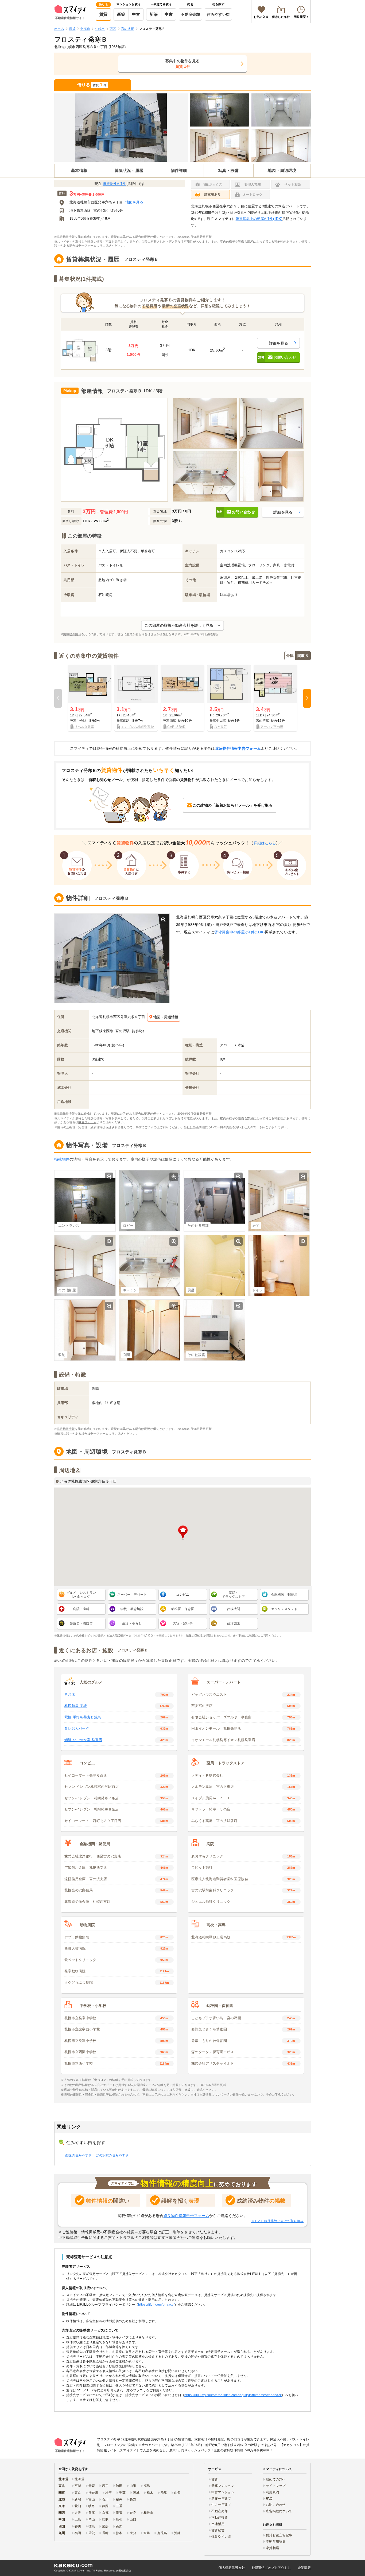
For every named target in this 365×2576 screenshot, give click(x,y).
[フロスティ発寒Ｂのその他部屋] (281, 145)
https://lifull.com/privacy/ (156, 2305)
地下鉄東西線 (80, 210)
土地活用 (218, 2524)
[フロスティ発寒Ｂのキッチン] (205, 476)
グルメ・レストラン (81, 1595)
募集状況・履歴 (129, 170)
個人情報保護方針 (232, 2568)
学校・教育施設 (132, 1609)
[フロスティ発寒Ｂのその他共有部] (214, 1201)
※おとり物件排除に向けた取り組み (277, 2221)
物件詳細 (179, 170)
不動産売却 (190, 14)
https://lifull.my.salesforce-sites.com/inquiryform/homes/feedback (233, 2395)
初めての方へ (276, 2479)
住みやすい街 (218, 14)
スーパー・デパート (132, 1595)
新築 (121, 14)
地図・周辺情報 (166, 1017)
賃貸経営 (218, 2530)
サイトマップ (276, 2486)
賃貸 (104, 14)
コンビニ (183, 1595)
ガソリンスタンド (284, 1609)
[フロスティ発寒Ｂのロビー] (281, 110)
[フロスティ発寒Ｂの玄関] (150, 1330)
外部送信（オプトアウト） (271, 2568)
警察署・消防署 (81, 1623)
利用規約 (272, 2492)
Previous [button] (58, 698)
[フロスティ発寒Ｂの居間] (220, 145)
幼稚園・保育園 (183, 1609)
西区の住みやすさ (78, 2155)
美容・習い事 (183, 1623)
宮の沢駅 (101, 210)
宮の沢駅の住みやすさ (112, 2155)
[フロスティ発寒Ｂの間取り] (114, 450)
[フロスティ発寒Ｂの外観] (121, 128)
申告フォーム (87, 246)
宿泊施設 (233, 1623)
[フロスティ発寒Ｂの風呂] (214, 1265)
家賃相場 (272, 2548)
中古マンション (223, 2492)
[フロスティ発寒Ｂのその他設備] (214, 1330)
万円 (87, 194)
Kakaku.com (77, 2571)
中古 (136, 14)
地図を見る (134, 202)
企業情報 (304, 2568)
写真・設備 (228, 170)
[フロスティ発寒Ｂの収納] (271, 476)
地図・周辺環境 (282, 170)
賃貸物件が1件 (114, 184)
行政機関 (233, 1609)
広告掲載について (279, 2511)
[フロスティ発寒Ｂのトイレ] (279, 1265)
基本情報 (79, 170)
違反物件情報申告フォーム (238, 748)
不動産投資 (220, 2518)
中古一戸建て (221, 2505)
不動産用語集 (276, 2542)
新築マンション (223, 2486)
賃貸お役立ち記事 (279, 2535)
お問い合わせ (276, 2505)
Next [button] (307, 698)
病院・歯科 (81, 1609)
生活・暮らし (132, 1623)
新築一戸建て (221, 2499)
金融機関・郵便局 (284, 1595)
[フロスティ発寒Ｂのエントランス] (220, 110)
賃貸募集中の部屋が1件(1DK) (259, 219)
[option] (90, 698)
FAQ (269, 2499)
